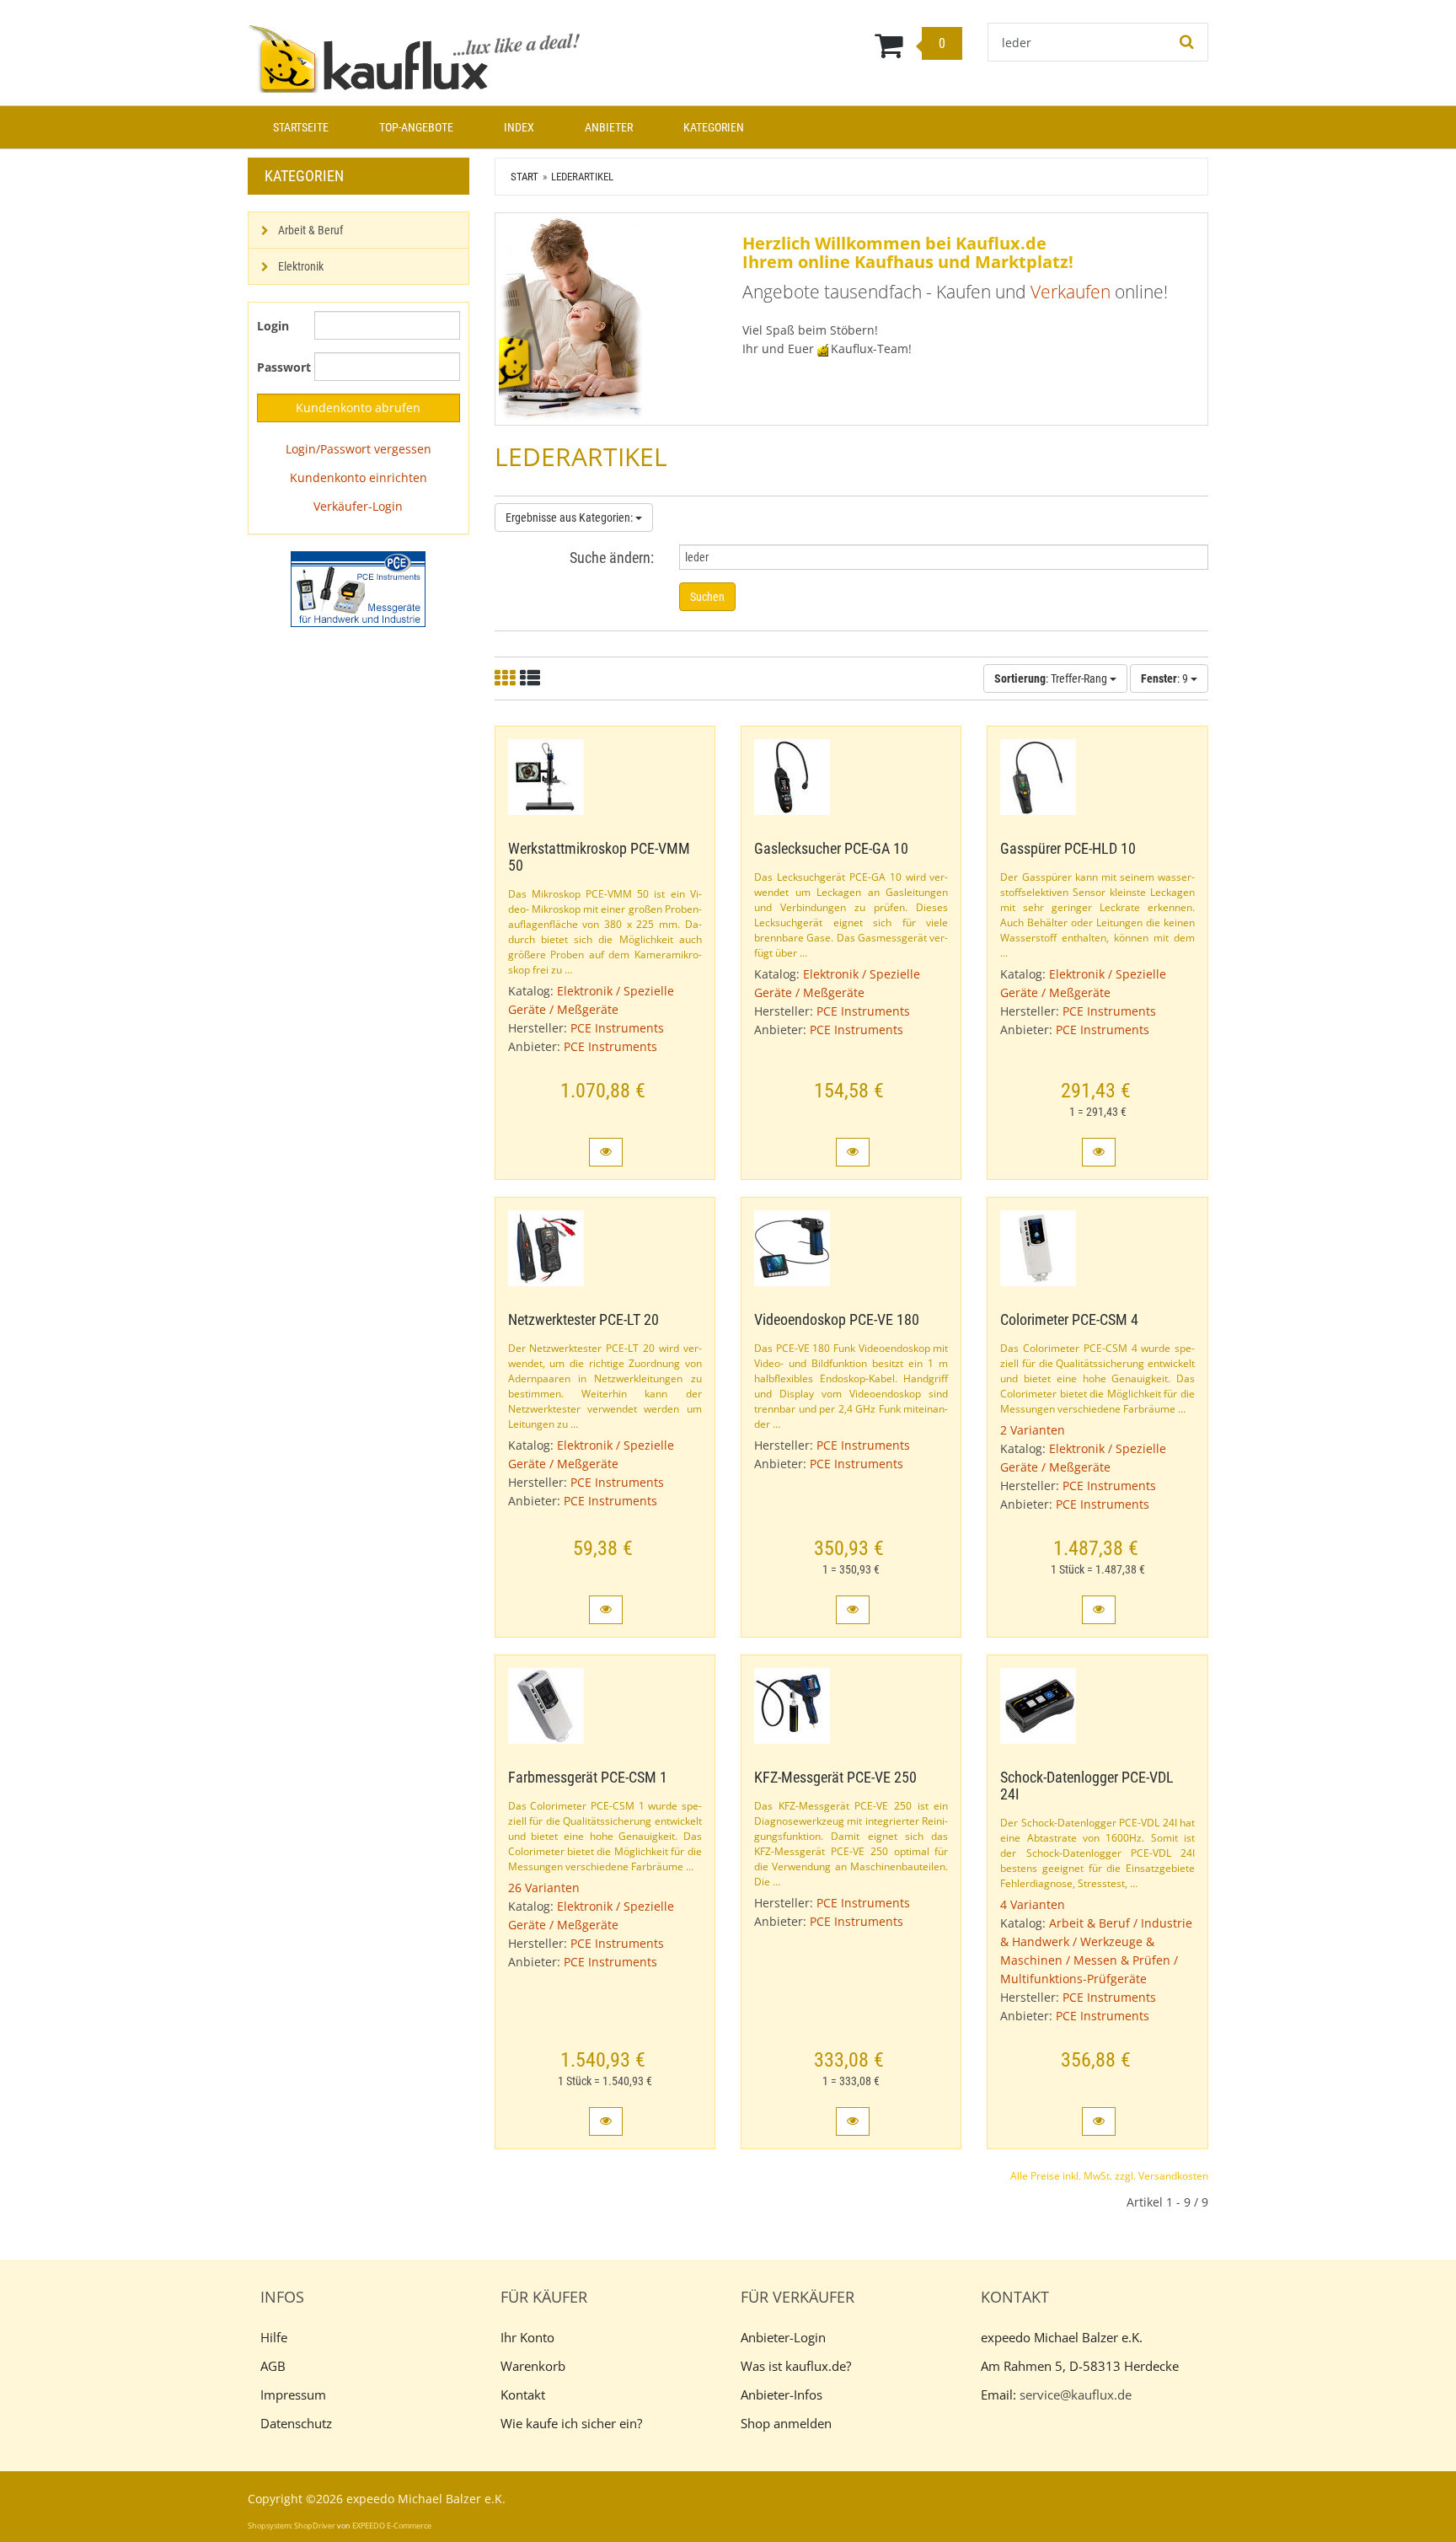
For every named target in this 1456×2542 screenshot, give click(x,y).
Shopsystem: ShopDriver (292, 2526)
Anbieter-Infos (782, 2395)
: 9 (1166, 678)
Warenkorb (533, 2366)
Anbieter (609, 127)
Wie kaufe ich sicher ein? (571, 2423)
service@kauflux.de (1076, 2395)
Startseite (301, 127)
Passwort (279, 367)
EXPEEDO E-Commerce (392, 2526)
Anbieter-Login (783, 2337)
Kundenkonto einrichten (359, 477)
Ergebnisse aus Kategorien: (570, 518)
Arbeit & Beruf (310, 230)
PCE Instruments (617, 1028)
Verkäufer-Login (358, 506)
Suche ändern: (612, 558)
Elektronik (301, 266)
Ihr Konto (527, 2337)
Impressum (293, 2395)
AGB (273, 2366)
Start (525, 177)
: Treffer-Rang (1052, 678)
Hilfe (274, 2337)
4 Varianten (1033, 1904)
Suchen (707, 597)
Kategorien (714, 127)
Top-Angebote (416, 127)
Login (273, 326)
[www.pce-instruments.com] (359, 589)
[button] (606, 1152)
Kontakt (523, 2395)
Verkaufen (1071, 292)
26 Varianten (544, 1888)
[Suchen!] (1187, 42)
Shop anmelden (786, 2423)
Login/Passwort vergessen (359, 449)
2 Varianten (1033, 1430)
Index (519, 127)
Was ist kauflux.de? (796, 2366)
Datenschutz (296, 2423)
